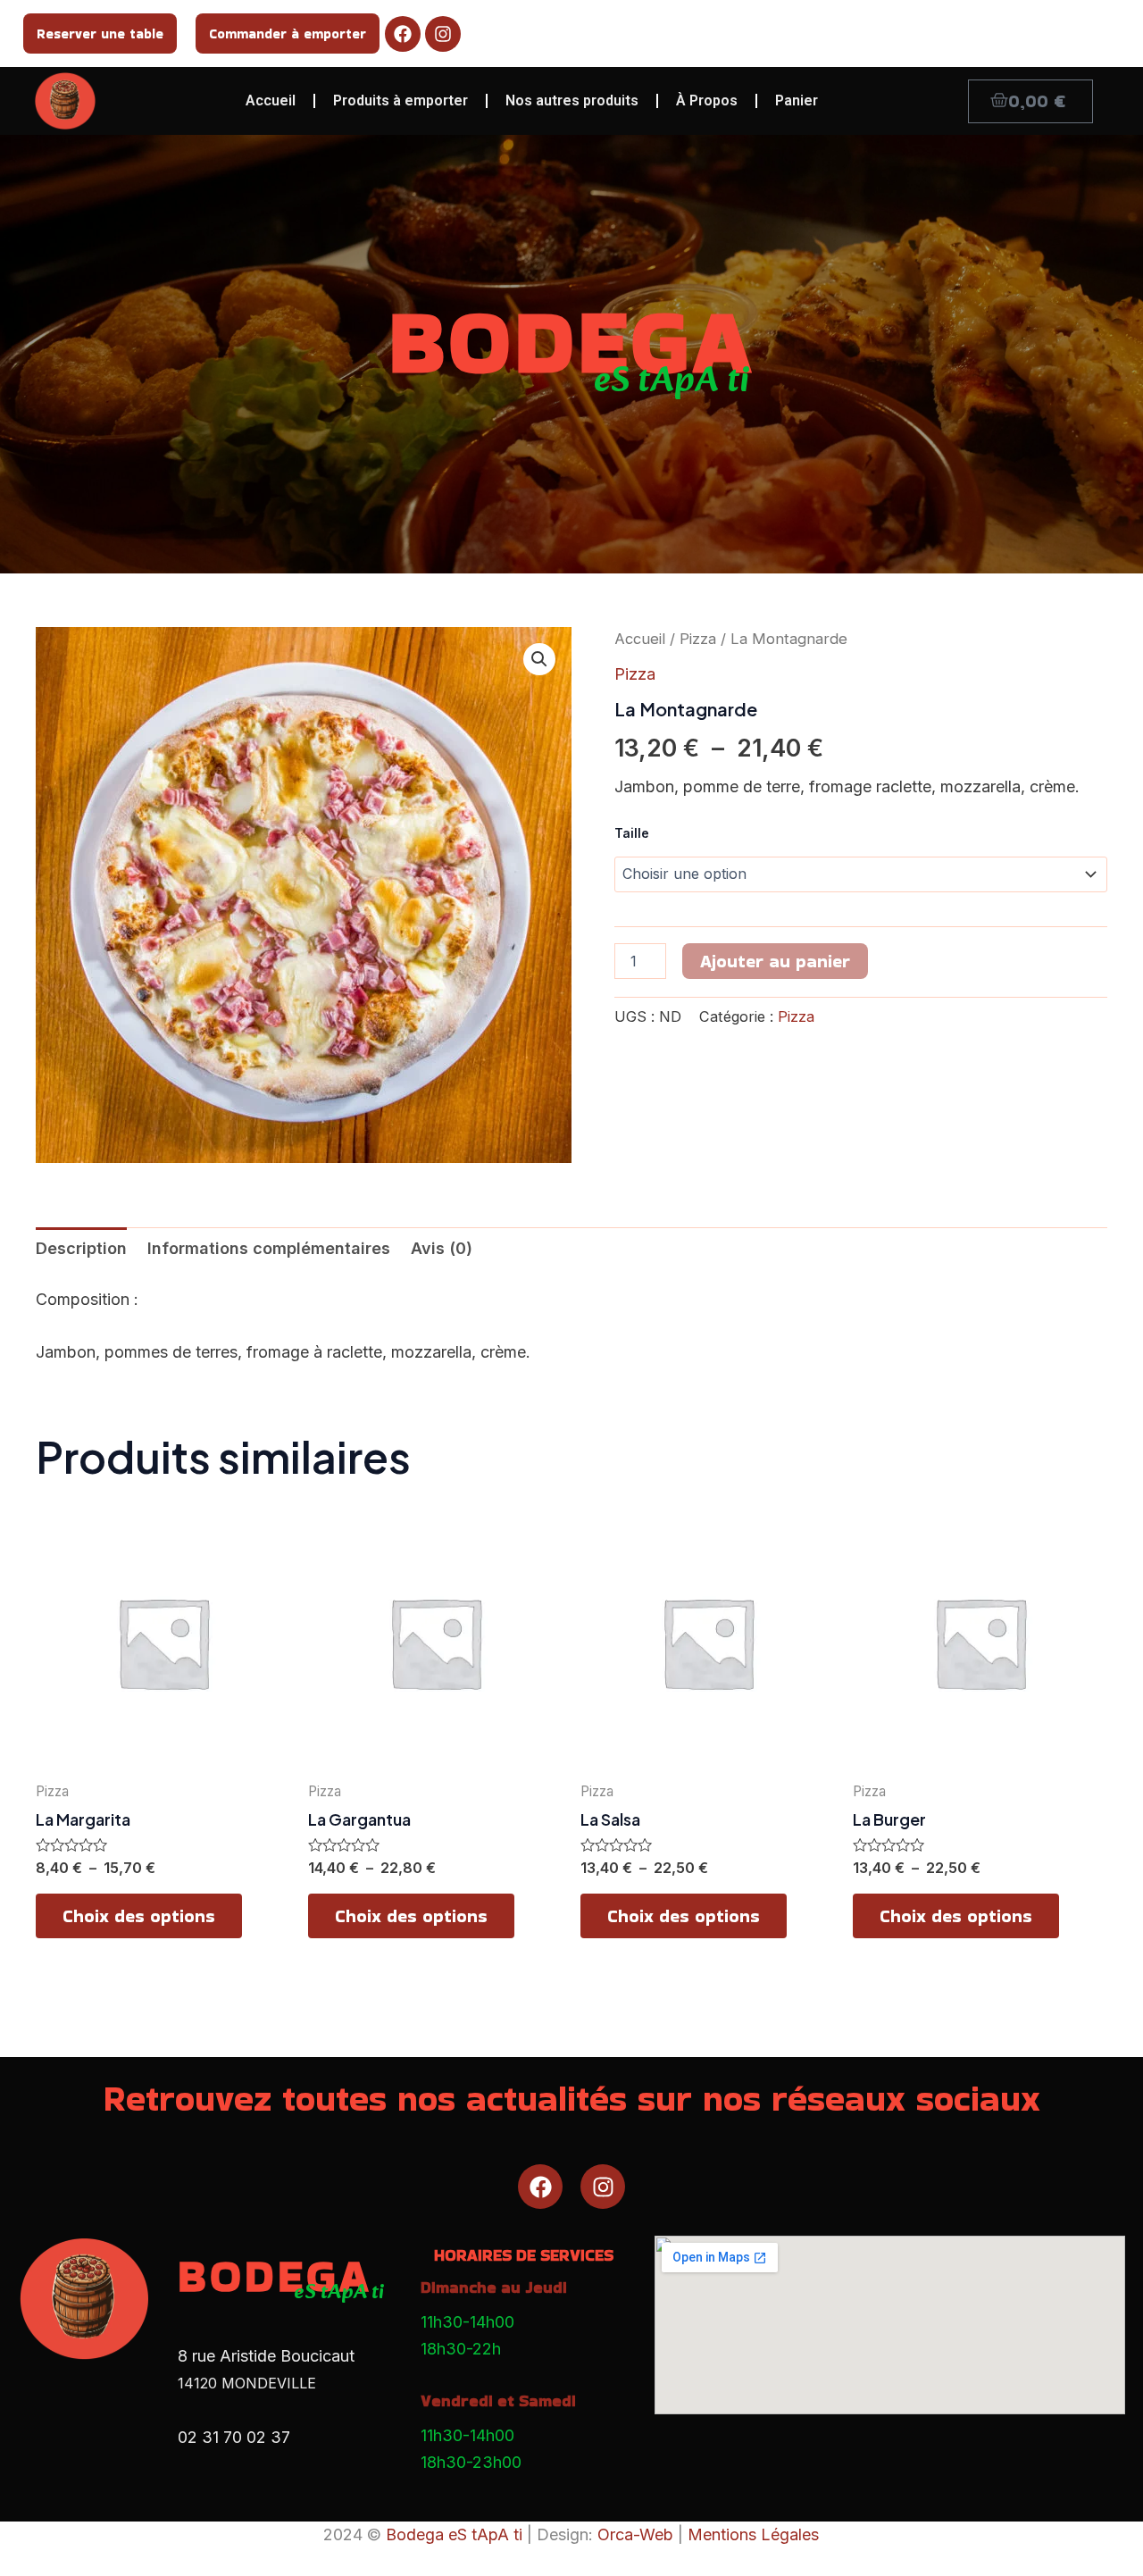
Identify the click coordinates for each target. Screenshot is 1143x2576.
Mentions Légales (753, 2534)
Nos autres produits (572, 100)
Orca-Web (635, 2534)
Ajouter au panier (775, 961)
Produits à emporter (400, 100)
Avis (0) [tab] (442, 1248)
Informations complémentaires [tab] (269, 1248)
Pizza (698, 639)
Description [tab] (81, 1248)
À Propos (707, 100)
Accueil (271, 100)
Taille (632, 833)
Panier (797, 100)
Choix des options (139, 1916)
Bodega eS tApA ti (454, 2534)
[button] (539, 659)
